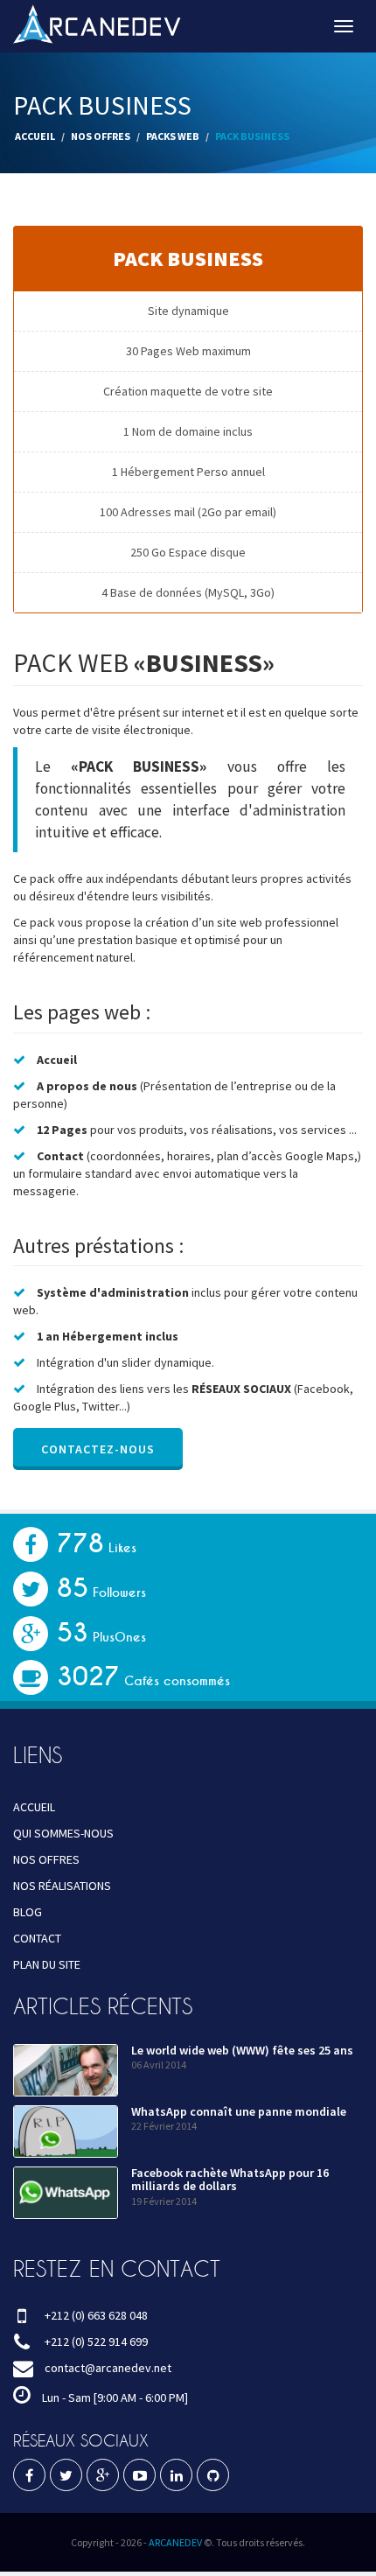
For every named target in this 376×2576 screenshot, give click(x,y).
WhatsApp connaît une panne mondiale (239, 2111)
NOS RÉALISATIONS (62, 1886)
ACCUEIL (35, 136)
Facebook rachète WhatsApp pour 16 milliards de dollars (230, 2179)
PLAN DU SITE (47, 1964)
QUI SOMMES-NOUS (63, 1833)
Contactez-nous (98, 1449)
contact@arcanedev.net (108, 2368)
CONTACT (37, 1938)
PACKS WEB (173, 136)
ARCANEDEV (175, 2542)
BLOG (28, 1912)
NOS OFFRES (101, 136)
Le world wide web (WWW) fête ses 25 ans (242, 2050)
